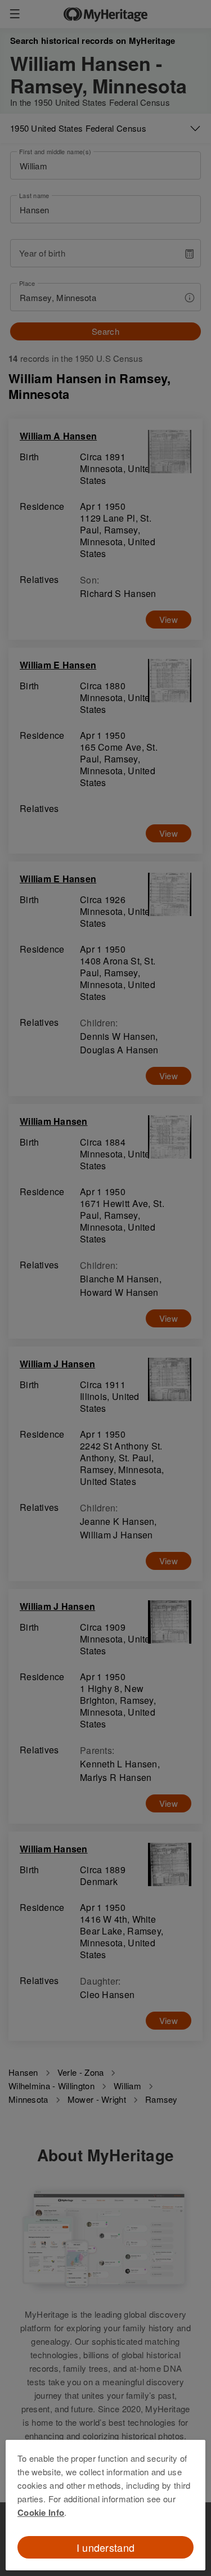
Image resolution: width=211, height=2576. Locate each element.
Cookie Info (41, 2512)
